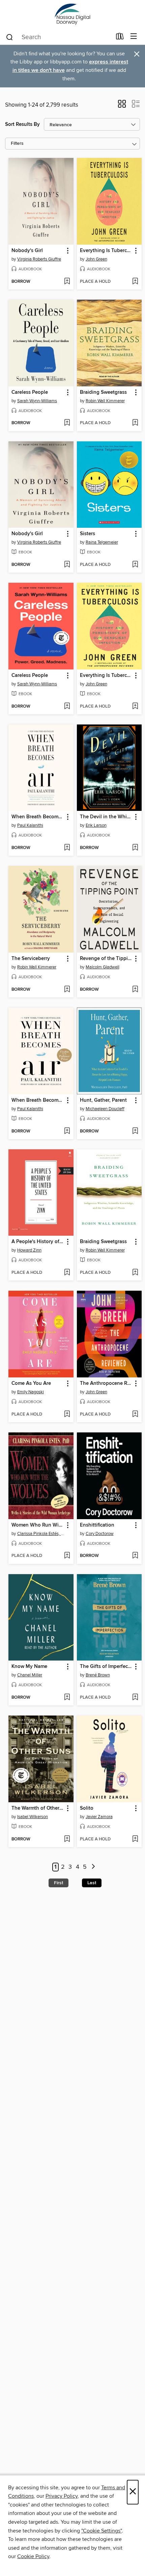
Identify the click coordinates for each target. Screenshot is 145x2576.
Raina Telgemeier (102, 542)
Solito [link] (87, 1808)
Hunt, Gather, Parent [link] (103, 1100)
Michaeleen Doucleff (105, 1109)
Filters (17, 144)
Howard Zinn (29, 1250)
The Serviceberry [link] (31, 959)
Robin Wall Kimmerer (105, 401)
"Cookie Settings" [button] (101, 2531)
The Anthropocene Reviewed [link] (106, 1383)
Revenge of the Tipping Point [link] (106, 959)
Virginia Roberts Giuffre (39, 259)
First (59, 1883)
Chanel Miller (30, 1675)
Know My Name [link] (29, 1667)
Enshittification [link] (97, 1525)
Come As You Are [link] (31, 1383)
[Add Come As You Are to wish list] (67, 1415)
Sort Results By (22, 124)
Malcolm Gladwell (103, 967)
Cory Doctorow (100, 1534)
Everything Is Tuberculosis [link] (106, 251)
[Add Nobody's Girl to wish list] (67, 282)
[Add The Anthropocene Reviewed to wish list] (135, 1415)
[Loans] (120, 38)
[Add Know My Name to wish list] (67, 1698)
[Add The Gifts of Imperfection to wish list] (135, 1698)
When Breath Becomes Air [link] (38, 817)
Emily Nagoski (31, 1392)
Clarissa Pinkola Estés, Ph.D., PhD (42, 1534)
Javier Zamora (99, 1817)
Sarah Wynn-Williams (37, 401)
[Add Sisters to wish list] (135, 565)
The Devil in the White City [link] (106, 817)
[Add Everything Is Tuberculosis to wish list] (135, 282)
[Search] (10, 37)
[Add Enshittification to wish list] (135, 1556)
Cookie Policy (33, 2556)
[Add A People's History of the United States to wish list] (67, 1273)
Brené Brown (98, 1675)
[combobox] (59, 37)
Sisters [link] (88, 534)
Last (92, 1883)
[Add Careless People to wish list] (67, 423)
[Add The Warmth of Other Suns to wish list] (67, 1839)
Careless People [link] (30, 392)
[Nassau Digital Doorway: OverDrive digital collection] (72, 14)
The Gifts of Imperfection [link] (106, 1667)
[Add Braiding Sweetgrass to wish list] (135, 423)
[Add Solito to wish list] (135, 1839)
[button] (122, 106)
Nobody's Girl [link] (27, 251)
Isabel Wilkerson (33, 1817)
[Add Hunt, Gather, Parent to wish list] (135, 1131)
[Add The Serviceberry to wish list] (67, 990)
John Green (96, 259)
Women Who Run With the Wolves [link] (38, 1525)
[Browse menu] (134, 37)
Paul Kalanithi (30, 825)
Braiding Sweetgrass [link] (103, 392)
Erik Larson (96, 825)
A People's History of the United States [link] (38, 1242)
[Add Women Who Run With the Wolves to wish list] (67, 1556)
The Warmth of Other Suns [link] (38, 1808)
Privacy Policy (62, 2496)
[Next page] (93, 1867)
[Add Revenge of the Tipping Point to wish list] (135, 990)
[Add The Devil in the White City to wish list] (135, 848)
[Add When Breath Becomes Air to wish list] (67, 848)
